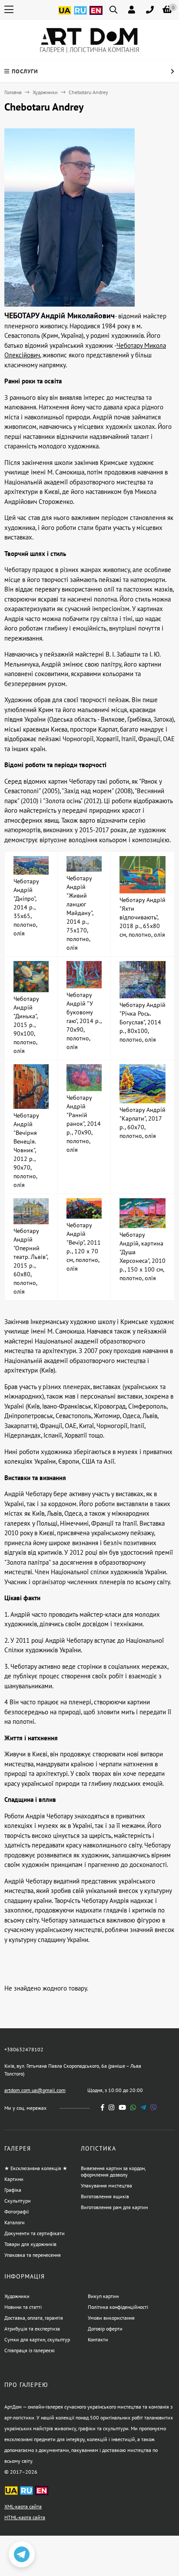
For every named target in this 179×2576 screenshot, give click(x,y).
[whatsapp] (133, 2107)
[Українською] (65, 15)
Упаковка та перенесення (33, 2255)
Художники (45, 92)
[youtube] (122, 2107)
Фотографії (17, 2212)
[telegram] (143, 2107)
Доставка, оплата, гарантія (34, 2318)
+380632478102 (24, 2049)
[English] (96, 15)
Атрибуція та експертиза (32, 2329)
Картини (14, 2179)
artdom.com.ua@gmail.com (35, 2090)
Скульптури (18, 2201)
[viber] (154, 2107)
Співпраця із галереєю (30, 2350)
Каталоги (15, 2222)
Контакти (98, 2339)
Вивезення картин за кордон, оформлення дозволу (113, 2171)
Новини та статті (23, 2307)
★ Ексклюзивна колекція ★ (36, 2168)
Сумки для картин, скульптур (37, 2339)
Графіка (13, 2190)
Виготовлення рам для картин (114, 2207)
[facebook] (103, 2107)
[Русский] (80, 15)
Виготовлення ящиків (105, 2196)
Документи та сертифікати (35, 2233)
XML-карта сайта (23, 2506)
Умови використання (111, 2318)
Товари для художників (30, 2244)
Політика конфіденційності (118, 2307)
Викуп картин (103, 2296)
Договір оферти (105, 2329)
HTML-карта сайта (25, 2517)
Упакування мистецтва (106, 2185)
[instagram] (111, 2107)
